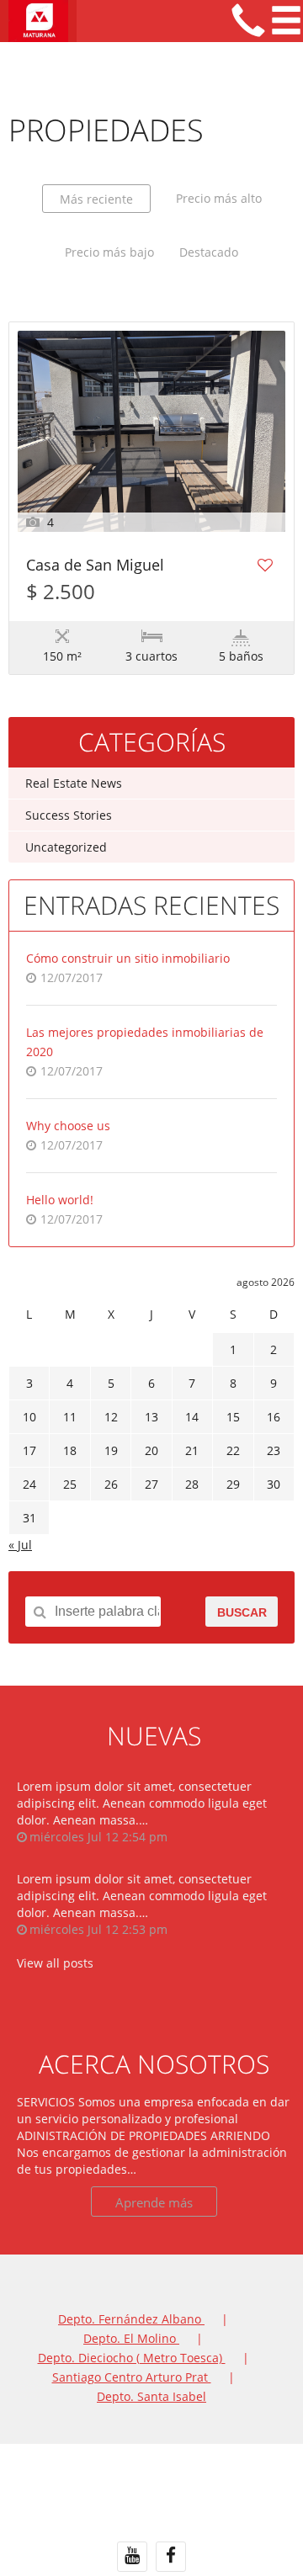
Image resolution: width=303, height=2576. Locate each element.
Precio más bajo (109, 252)
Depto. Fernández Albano (131, 2319)
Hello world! (60, 1200)
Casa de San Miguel (95, 566)
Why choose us (68, 1126)
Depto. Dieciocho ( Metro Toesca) (132, 2358)
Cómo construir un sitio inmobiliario (128, 958)
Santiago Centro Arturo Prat (132, 2377)
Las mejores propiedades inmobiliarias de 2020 (145, 1042)
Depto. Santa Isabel (151, 2396)
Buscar (242, 1612)
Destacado (209, 252)
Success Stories (69, 815)
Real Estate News (74, 783)
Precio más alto (219, 198)
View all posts (55, 1963)
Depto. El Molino (131, 2338)
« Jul (20, 1545)
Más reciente (96, 199)
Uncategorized (66, 847)
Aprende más (154, 2202)
